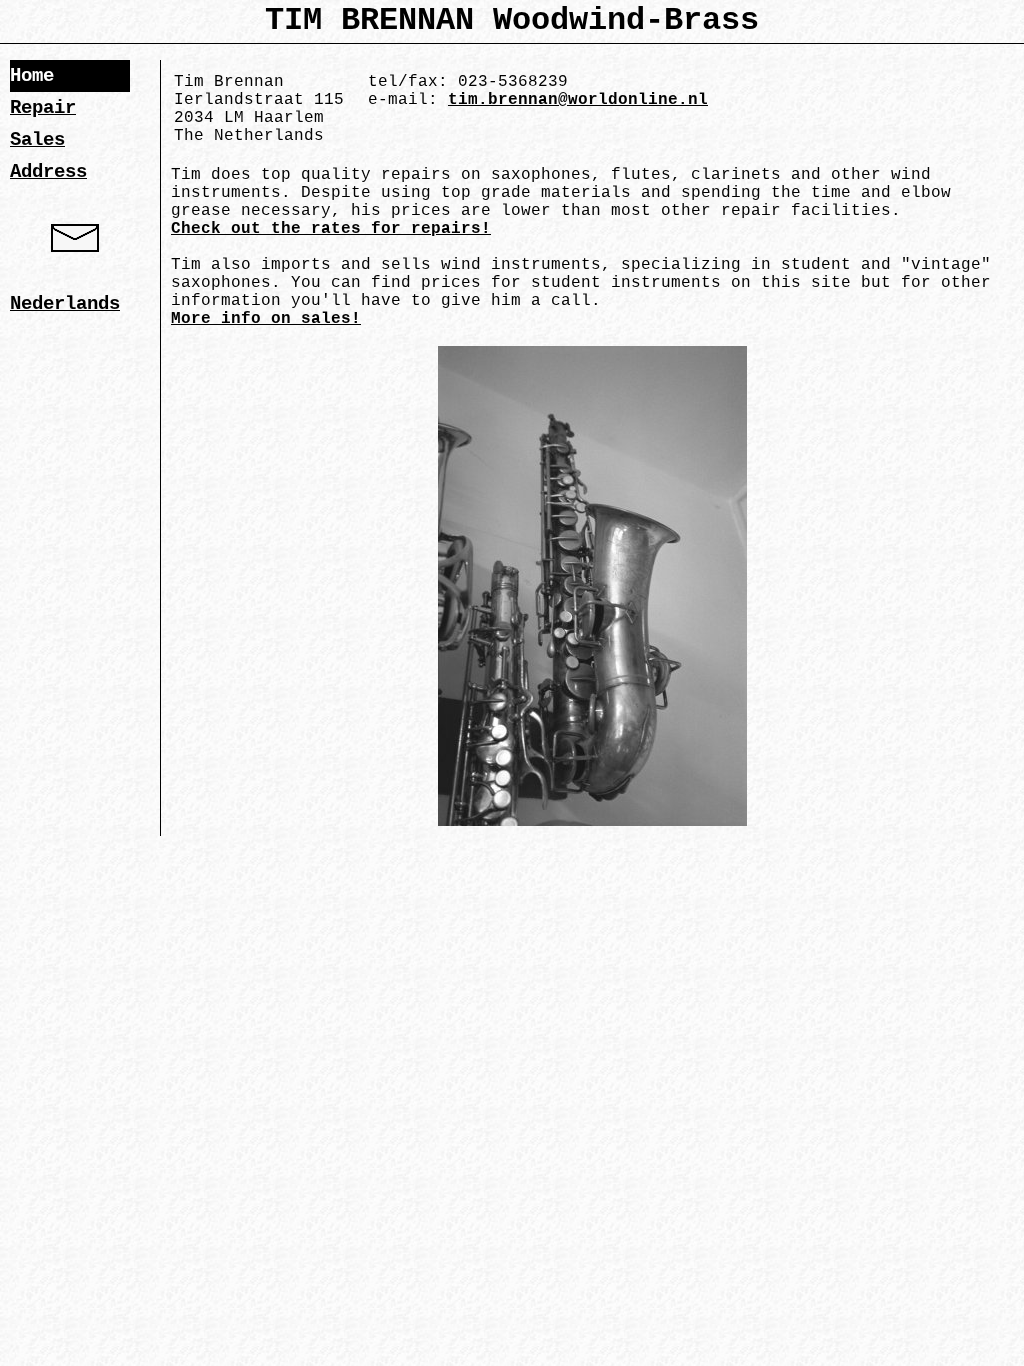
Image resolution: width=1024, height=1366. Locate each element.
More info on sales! (266, 319)
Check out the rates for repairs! (331, 229)
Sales (37, 140)
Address (48, 172)
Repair (43, 108)
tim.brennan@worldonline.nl (578, 100)
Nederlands (65, 304)
